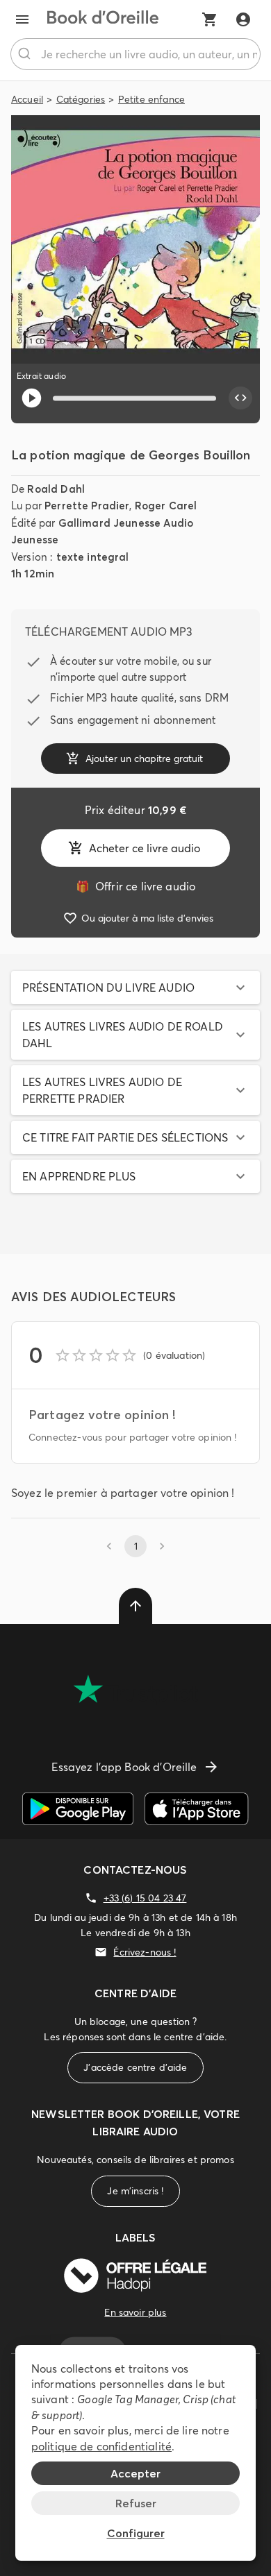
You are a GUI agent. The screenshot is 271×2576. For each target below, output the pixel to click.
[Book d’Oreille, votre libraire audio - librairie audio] (103, 19)
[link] (135, 886)
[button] (135, 988)
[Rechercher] (26, 54)
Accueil (27, 99)
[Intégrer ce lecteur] (240, 398)
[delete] (135, 1606)
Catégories (81, 99)
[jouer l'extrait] (32, 398)
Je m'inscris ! (135, 2191)
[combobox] (135, 54)
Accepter (135, 2473)
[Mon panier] (210, 19)
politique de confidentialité (101, 2446)
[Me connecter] (243, 19)
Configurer (136, 2533)
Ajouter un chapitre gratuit (144, 759)
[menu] (22, 19)
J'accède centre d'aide (135, 2067)
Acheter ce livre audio (145, 848)
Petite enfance (151, 99)
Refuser (136, 2503)
